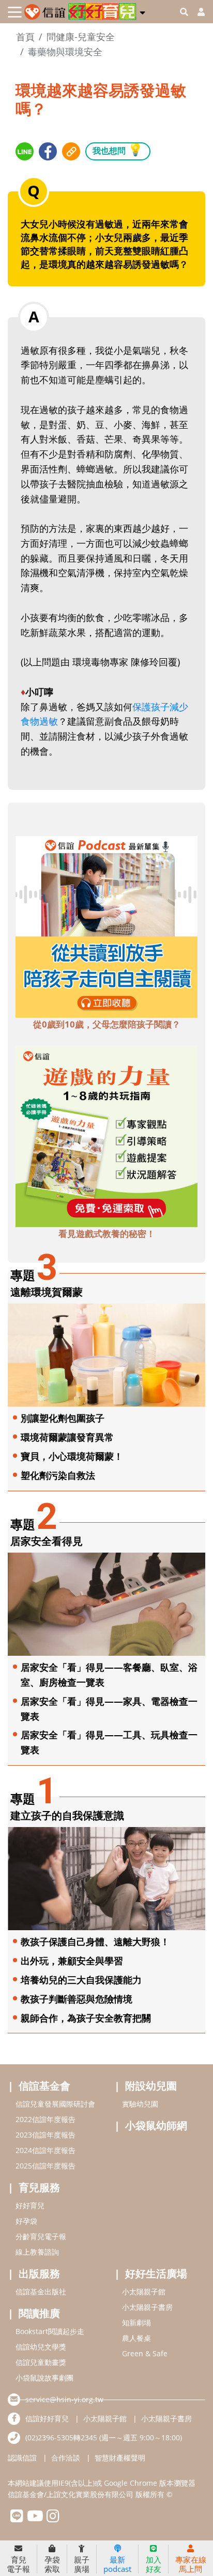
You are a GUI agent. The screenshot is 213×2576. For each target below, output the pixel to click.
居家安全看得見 (47, 1541)
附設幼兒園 (151, 2086)
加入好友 (154, 2564)
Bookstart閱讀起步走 (50, 2331)
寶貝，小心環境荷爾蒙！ (72, 1456)
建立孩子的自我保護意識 (67, 1815)
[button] (142, 11)
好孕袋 (26, 2221)
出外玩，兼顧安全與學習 (72, 1961)
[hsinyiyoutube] (35, 2518)
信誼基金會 (44, 2086)
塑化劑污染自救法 (58, 1475)
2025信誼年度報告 (45, 2166)
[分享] (25, 151)
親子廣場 (82, 2564)
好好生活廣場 (156, 2273)
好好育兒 (30, 2205)
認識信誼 (22, 2458)
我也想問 (118, 149)
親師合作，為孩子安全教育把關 (86, 2018)
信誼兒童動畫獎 (41, 2362)
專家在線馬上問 (191, 2564)
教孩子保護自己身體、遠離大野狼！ (95, 1942)
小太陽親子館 (144, 2292)
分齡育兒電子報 (41, 2236)
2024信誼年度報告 (45, 2150)
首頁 (25, 37)
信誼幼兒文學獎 (41, 2347)
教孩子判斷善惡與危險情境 (77, 1999)
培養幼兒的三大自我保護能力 (81, 1980)
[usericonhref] (197, 12)
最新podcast (117, 2564)
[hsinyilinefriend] (17, 2518)
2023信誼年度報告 (45, 2135)
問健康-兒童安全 (81, 37)
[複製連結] (71, 151)
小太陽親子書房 (147, 2307)
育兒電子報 (18, 2564)
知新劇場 (136, 2322)
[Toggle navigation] (15, 12)
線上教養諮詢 (37, 2252)
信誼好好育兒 (47, 2418)
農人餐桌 (136, 2338)
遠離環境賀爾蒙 (47, 1292)
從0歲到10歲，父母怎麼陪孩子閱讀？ (107, 1024)
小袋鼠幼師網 (156, 2125)
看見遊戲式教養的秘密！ (107, 1234)
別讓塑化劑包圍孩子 (63, 1418)
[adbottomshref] (106, 926)
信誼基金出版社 (41, 2292)
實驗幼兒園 (140, 2104)
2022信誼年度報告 (45, 2119)
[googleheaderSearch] (184, 12)
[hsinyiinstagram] (53, 2518)
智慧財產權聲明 (120, 2458)
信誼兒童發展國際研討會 (55, 2104)
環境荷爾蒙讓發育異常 (67, 1437)
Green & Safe (145, 2353)
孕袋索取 (52, 2564)
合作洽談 (66, 2458)
